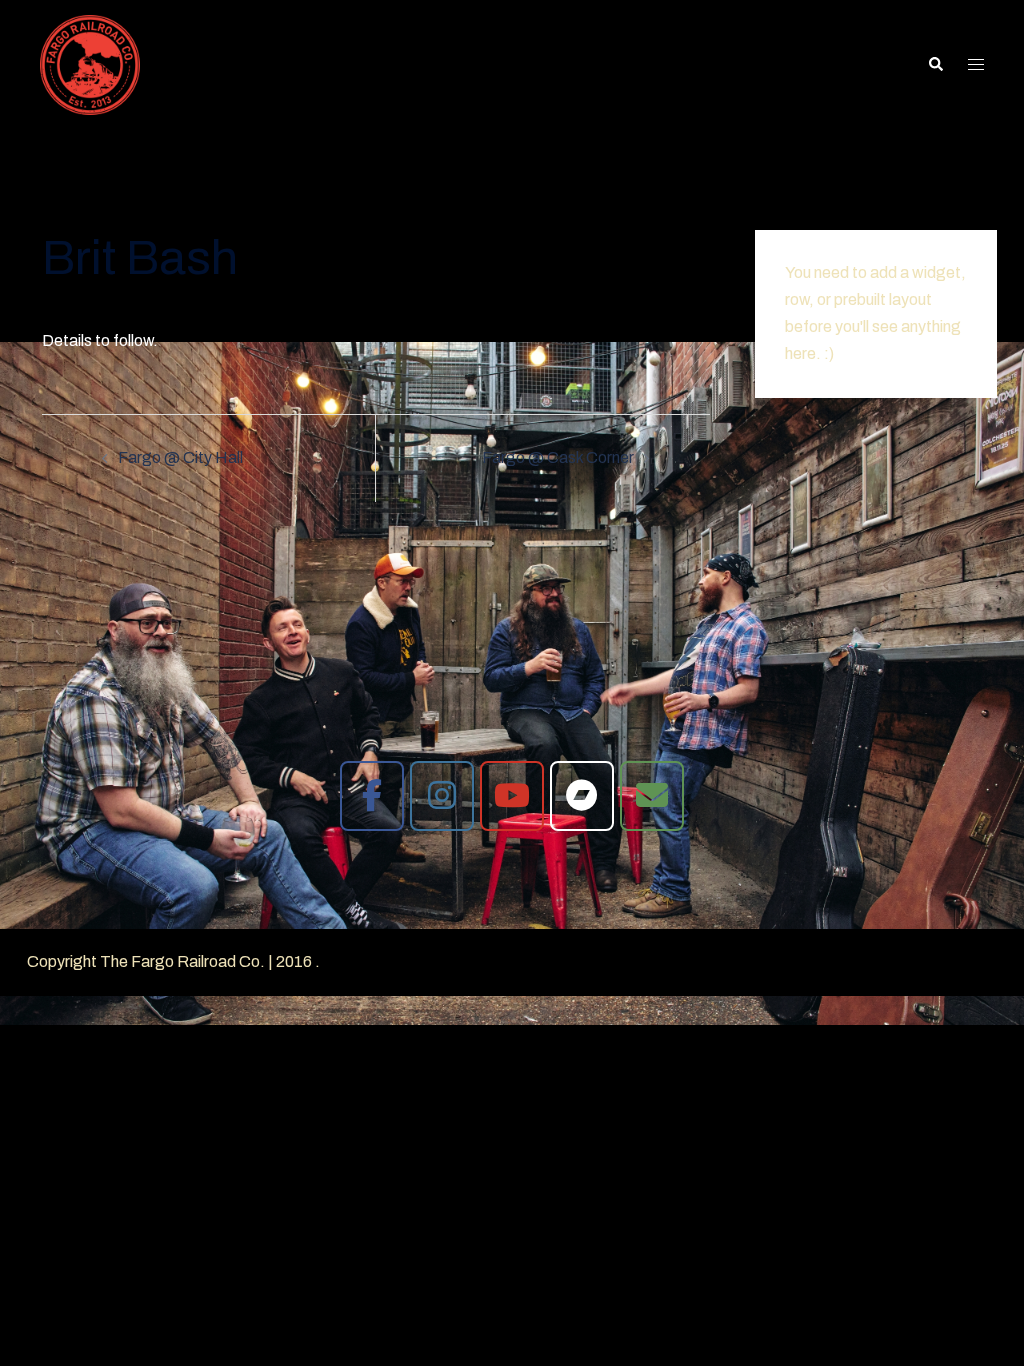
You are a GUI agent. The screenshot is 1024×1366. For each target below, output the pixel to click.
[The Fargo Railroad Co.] (90, 63)
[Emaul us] (652, 796)
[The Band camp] (582, 796)
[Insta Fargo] (442, 796)
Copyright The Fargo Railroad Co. (146, 961)
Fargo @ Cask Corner (558, 457)
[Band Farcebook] (372, 796)
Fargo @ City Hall (180, 457)
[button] (935, 65)
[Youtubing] (512, 796)
